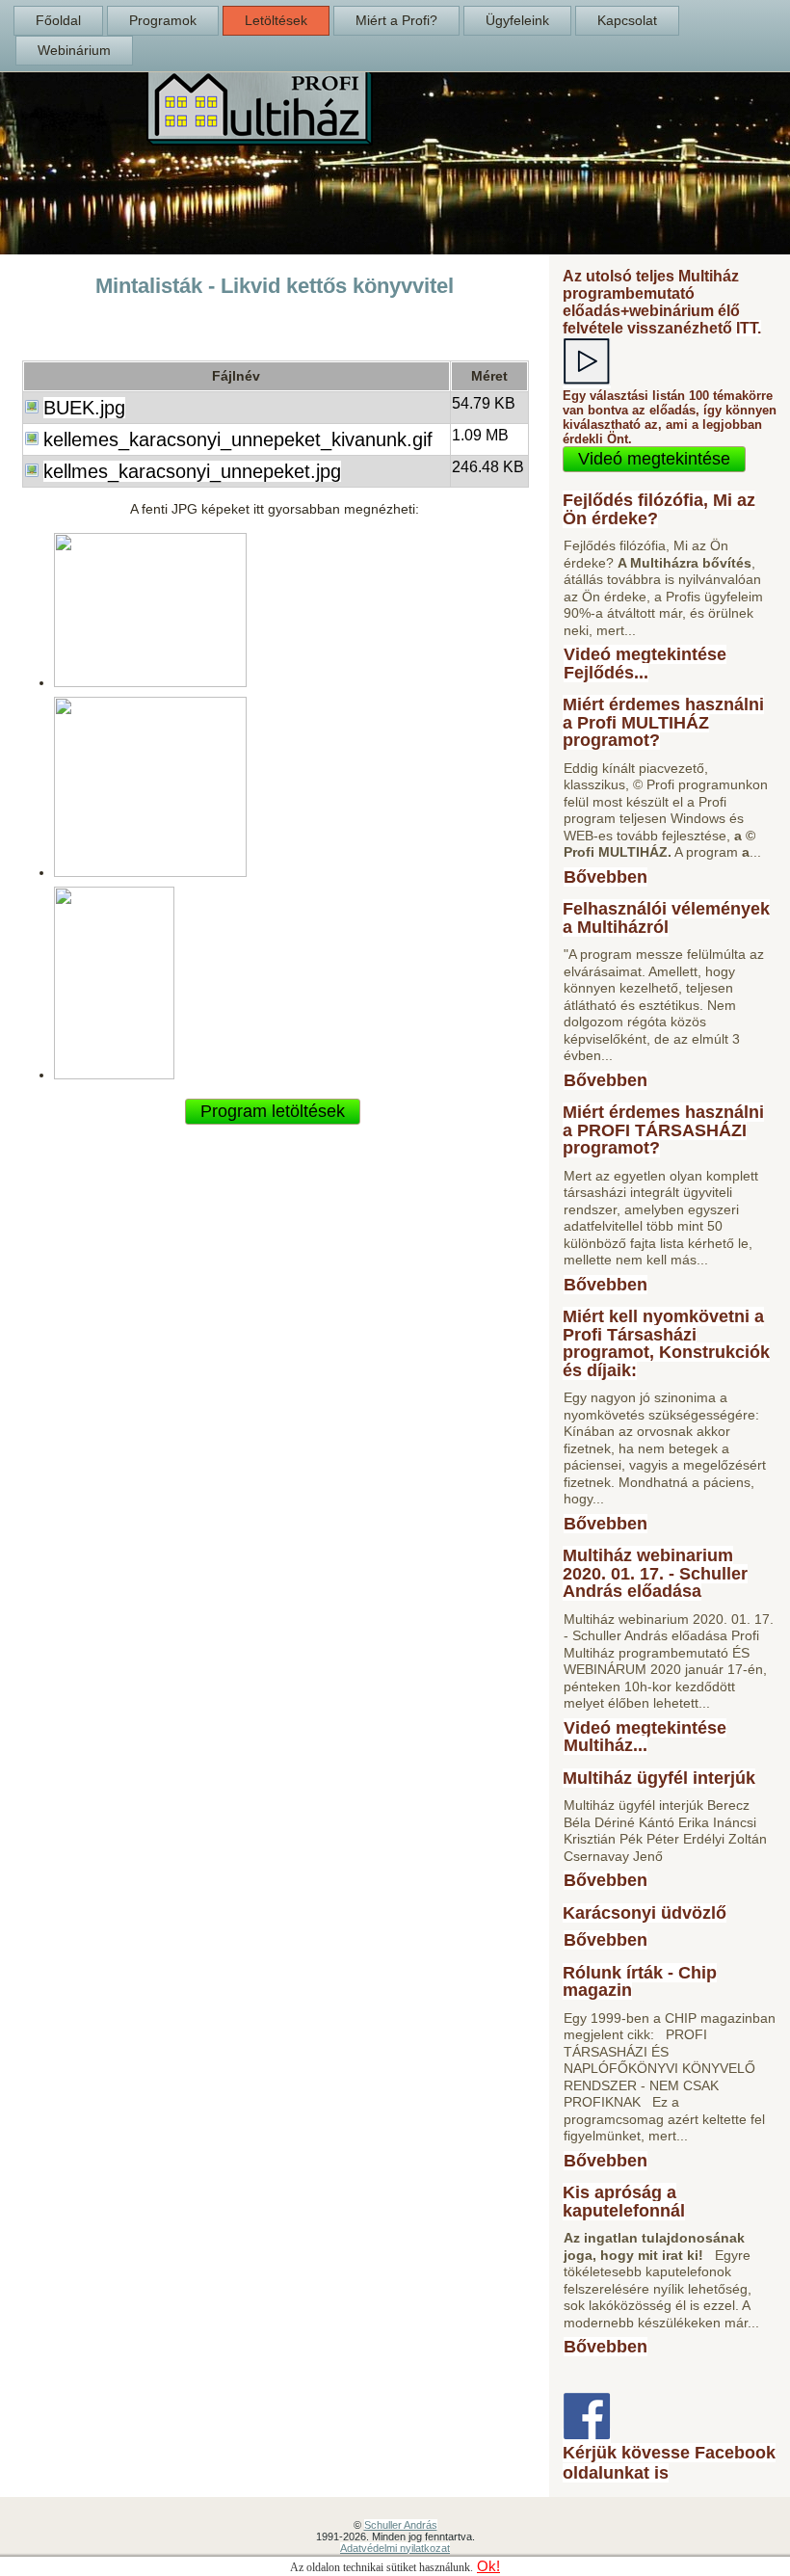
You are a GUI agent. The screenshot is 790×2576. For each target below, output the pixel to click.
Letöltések (276, 20)
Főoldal (58, 20)
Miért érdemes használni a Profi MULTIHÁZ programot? (663, 722)
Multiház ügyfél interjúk (659, 1778)
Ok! (488, 2566)
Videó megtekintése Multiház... (645, 1737)
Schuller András (401, 2525)
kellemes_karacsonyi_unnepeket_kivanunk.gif (238, 439)
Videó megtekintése (654, 459)
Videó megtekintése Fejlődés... (645, 664)
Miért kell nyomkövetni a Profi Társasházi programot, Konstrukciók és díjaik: (666, 1343)
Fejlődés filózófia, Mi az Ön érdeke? (659, 509)
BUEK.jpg (84, 408)
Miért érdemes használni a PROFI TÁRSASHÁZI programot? (663, 1130)
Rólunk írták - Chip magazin (640, 1982)
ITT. (749, 328)
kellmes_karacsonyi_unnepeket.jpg (192, 471)
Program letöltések (273, 1111)
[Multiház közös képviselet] (260, 141)
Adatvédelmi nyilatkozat (395, 2548)
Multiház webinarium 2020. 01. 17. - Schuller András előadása (655, 1573)
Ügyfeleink (517, 20)
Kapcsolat (627, 20)
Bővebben (606, 877)
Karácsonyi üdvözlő (645, 1913)
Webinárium (74, 50)
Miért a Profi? (396, 20)
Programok (163, 20)
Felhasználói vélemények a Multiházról (666, 918)
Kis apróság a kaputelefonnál (624, 2202)
